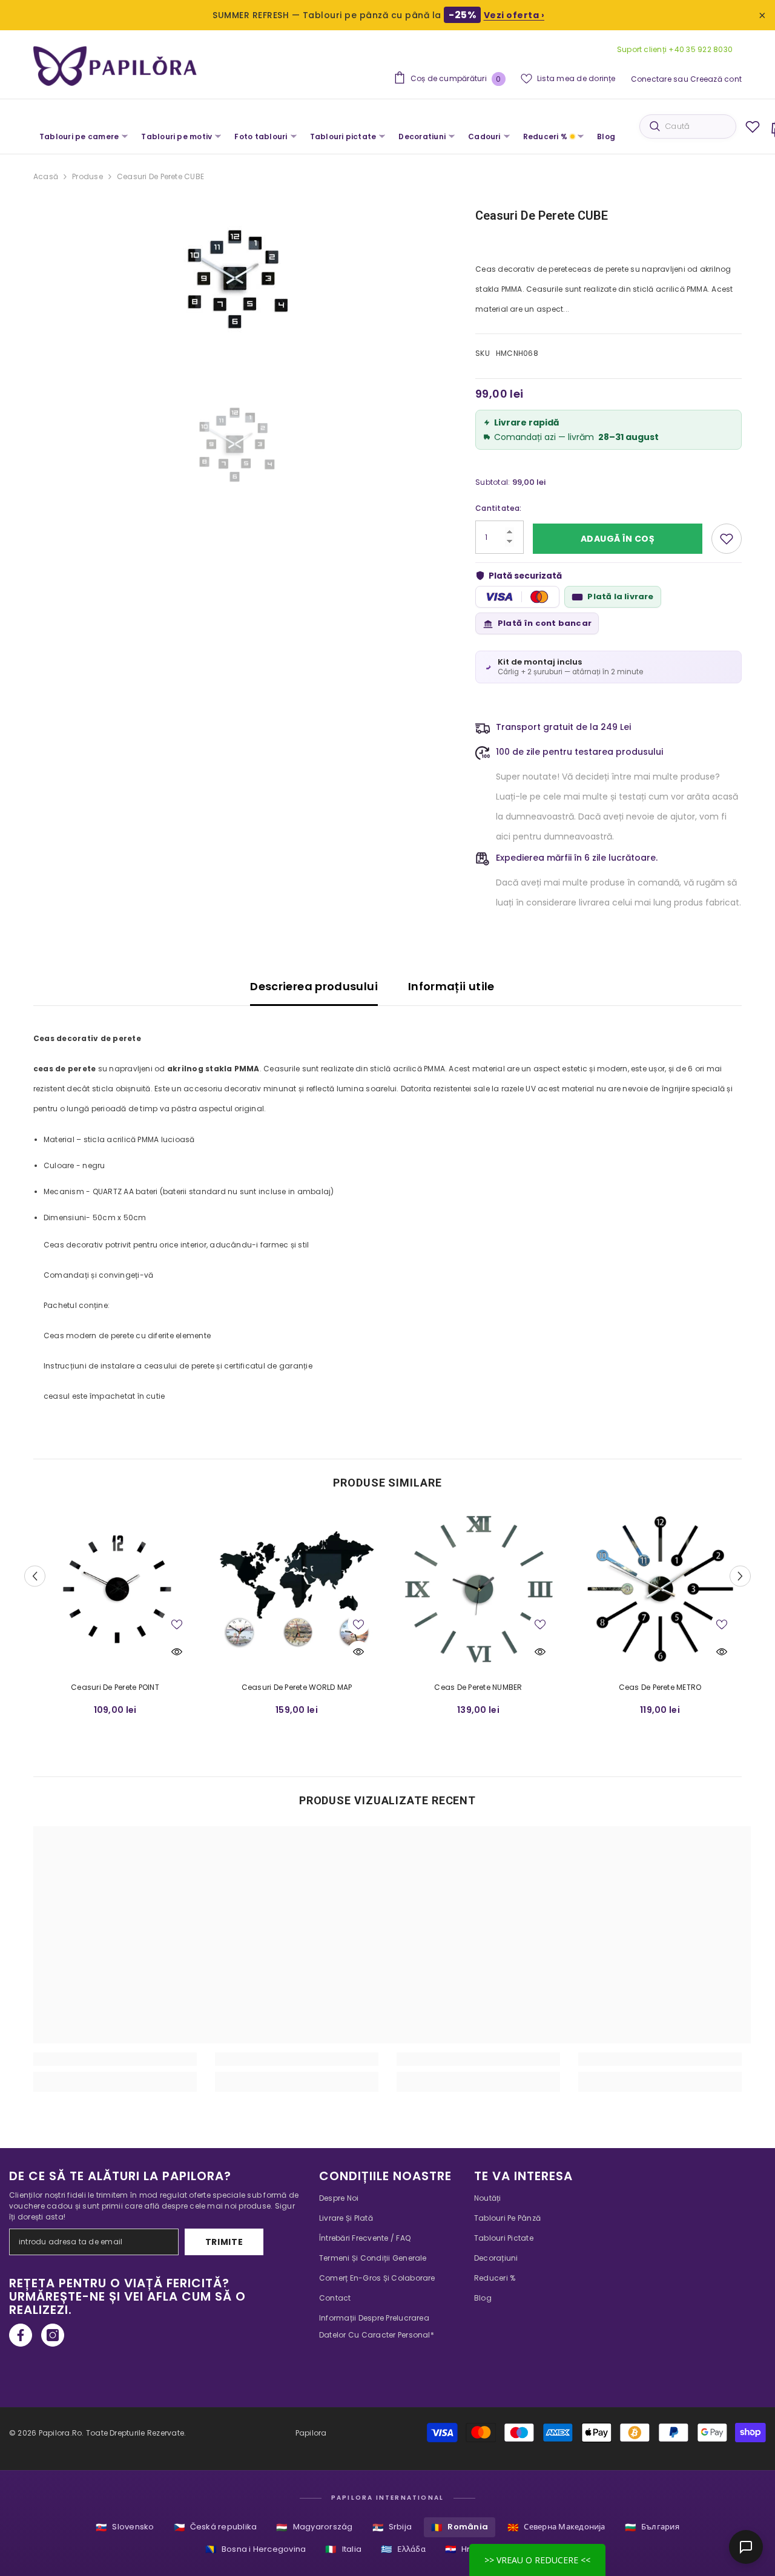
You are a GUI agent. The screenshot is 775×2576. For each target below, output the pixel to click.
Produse (87, 176)
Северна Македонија (556, 2527)
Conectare (651, 79)
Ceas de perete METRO (660, 1687)
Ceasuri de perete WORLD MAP (297, 1687)
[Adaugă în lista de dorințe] (727, 539)
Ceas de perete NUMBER (478, 1687)
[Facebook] (21, 2335)
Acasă (46, 176)
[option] (236, 279)
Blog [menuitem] (606, 136)
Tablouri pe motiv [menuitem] (176, 136)
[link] (115, 2059)
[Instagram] (53, 2335)
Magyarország (314, 2527)
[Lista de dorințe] (753, 126)
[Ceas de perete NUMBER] (478, 1590)
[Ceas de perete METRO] (660, 1590)
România (460, 2527)
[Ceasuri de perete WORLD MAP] (297, 1590)
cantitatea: (499, 508)
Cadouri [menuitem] (484, 136)
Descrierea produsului (314, 986)
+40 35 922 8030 (700, 49)
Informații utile (451, 986)
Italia (343, 2549)
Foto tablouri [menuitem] (261, 136)
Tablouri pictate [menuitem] (343, 136)
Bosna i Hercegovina (256, 2549)
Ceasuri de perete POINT (115, 1687)
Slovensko (125, 2527)
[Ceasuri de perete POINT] (115, 1590)
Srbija (392, 2527)
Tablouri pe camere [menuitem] (79, 136)
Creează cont (716, 79)
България (652, 2527)
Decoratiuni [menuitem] (422, 136)
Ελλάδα (403, 2549)
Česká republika (216, 2527)
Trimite (224, 2242)
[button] (35, 1576)
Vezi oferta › (514, 15)
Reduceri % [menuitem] (545, 136)
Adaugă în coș (618, 539)
